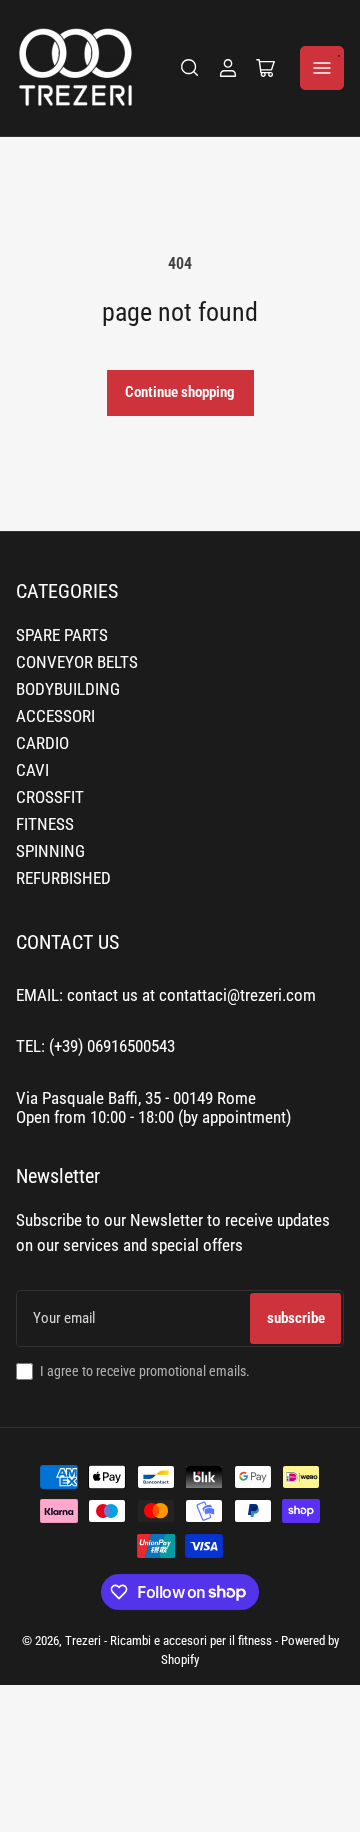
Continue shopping (180, 392)
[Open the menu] (322, 68)
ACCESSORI (55, 716)
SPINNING (50, 851)
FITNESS (45, 824)
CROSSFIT (50, 797)
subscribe (296, 1318)
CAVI (32, 770)
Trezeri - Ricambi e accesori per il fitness (168, 1640)
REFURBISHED (63, 878)
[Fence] (190, 68)
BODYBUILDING (68, 689)
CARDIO (42, 743)
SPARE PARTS (62, 635)
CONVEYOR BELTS (77, 662)
